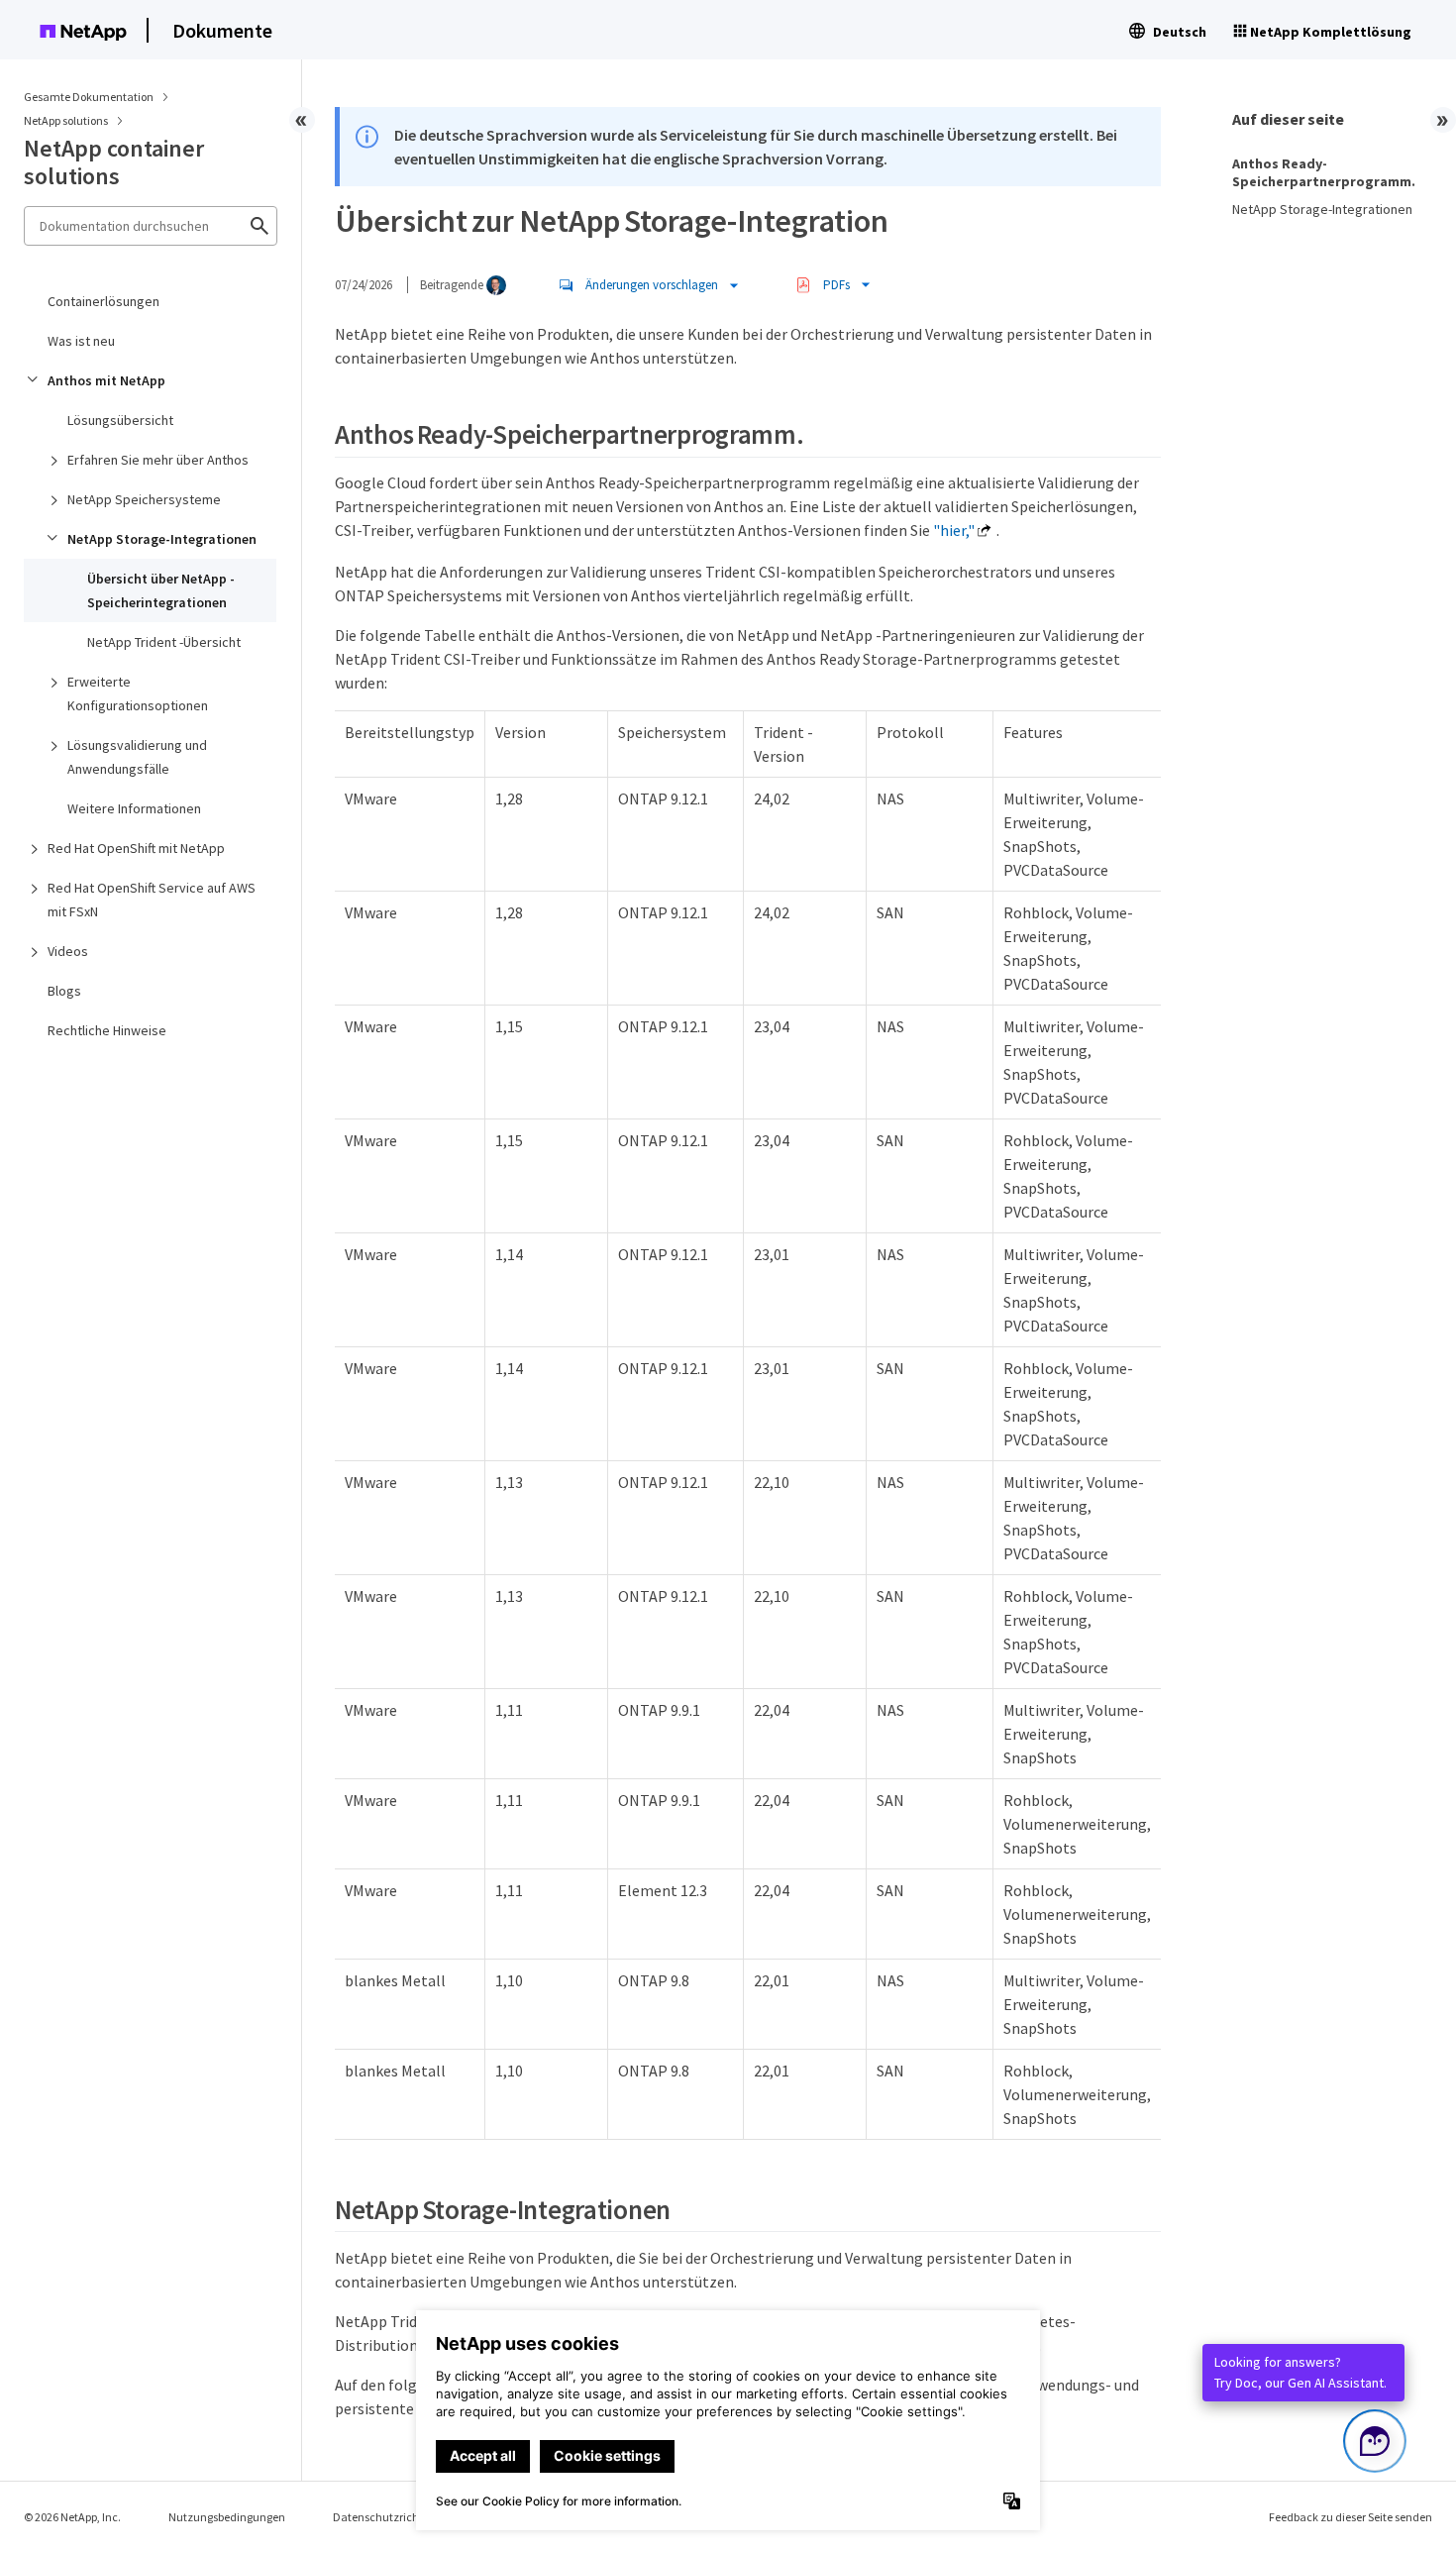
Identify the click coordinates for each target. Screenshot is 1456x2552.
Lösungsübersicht (120, 420)
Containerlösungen (104, 301)
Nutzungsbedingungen (227, 2517)
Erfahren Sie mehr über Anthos (158, 460)
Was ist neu (81, 341)
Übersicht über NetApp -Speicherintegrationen (161, 590)
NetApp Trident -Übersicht (164, 642)
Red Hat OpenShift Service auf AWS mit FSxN (152, 900)
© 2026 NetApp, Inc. (72, 2517)
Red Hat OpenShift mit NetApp (136, 848)
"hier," (954, 530)
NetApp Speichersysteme (144, 499)
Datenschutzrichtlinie (389, 2517)
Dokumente (222, 30)
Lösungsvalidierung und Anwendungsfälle (137, 757)
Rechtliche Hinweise (107, 1030)
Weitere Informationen (134, 808)
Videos (68, 951)
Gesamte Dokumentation (89, 97)
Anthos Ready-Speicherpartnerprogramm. (1324, 172)
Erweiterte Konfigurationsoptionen (138, 693)
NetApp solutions (67, 120)
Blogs (64, 991)
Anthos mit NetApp (106, 380)
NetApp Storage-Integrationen (162, 539)
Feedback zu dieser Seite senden (1351, 2517)
